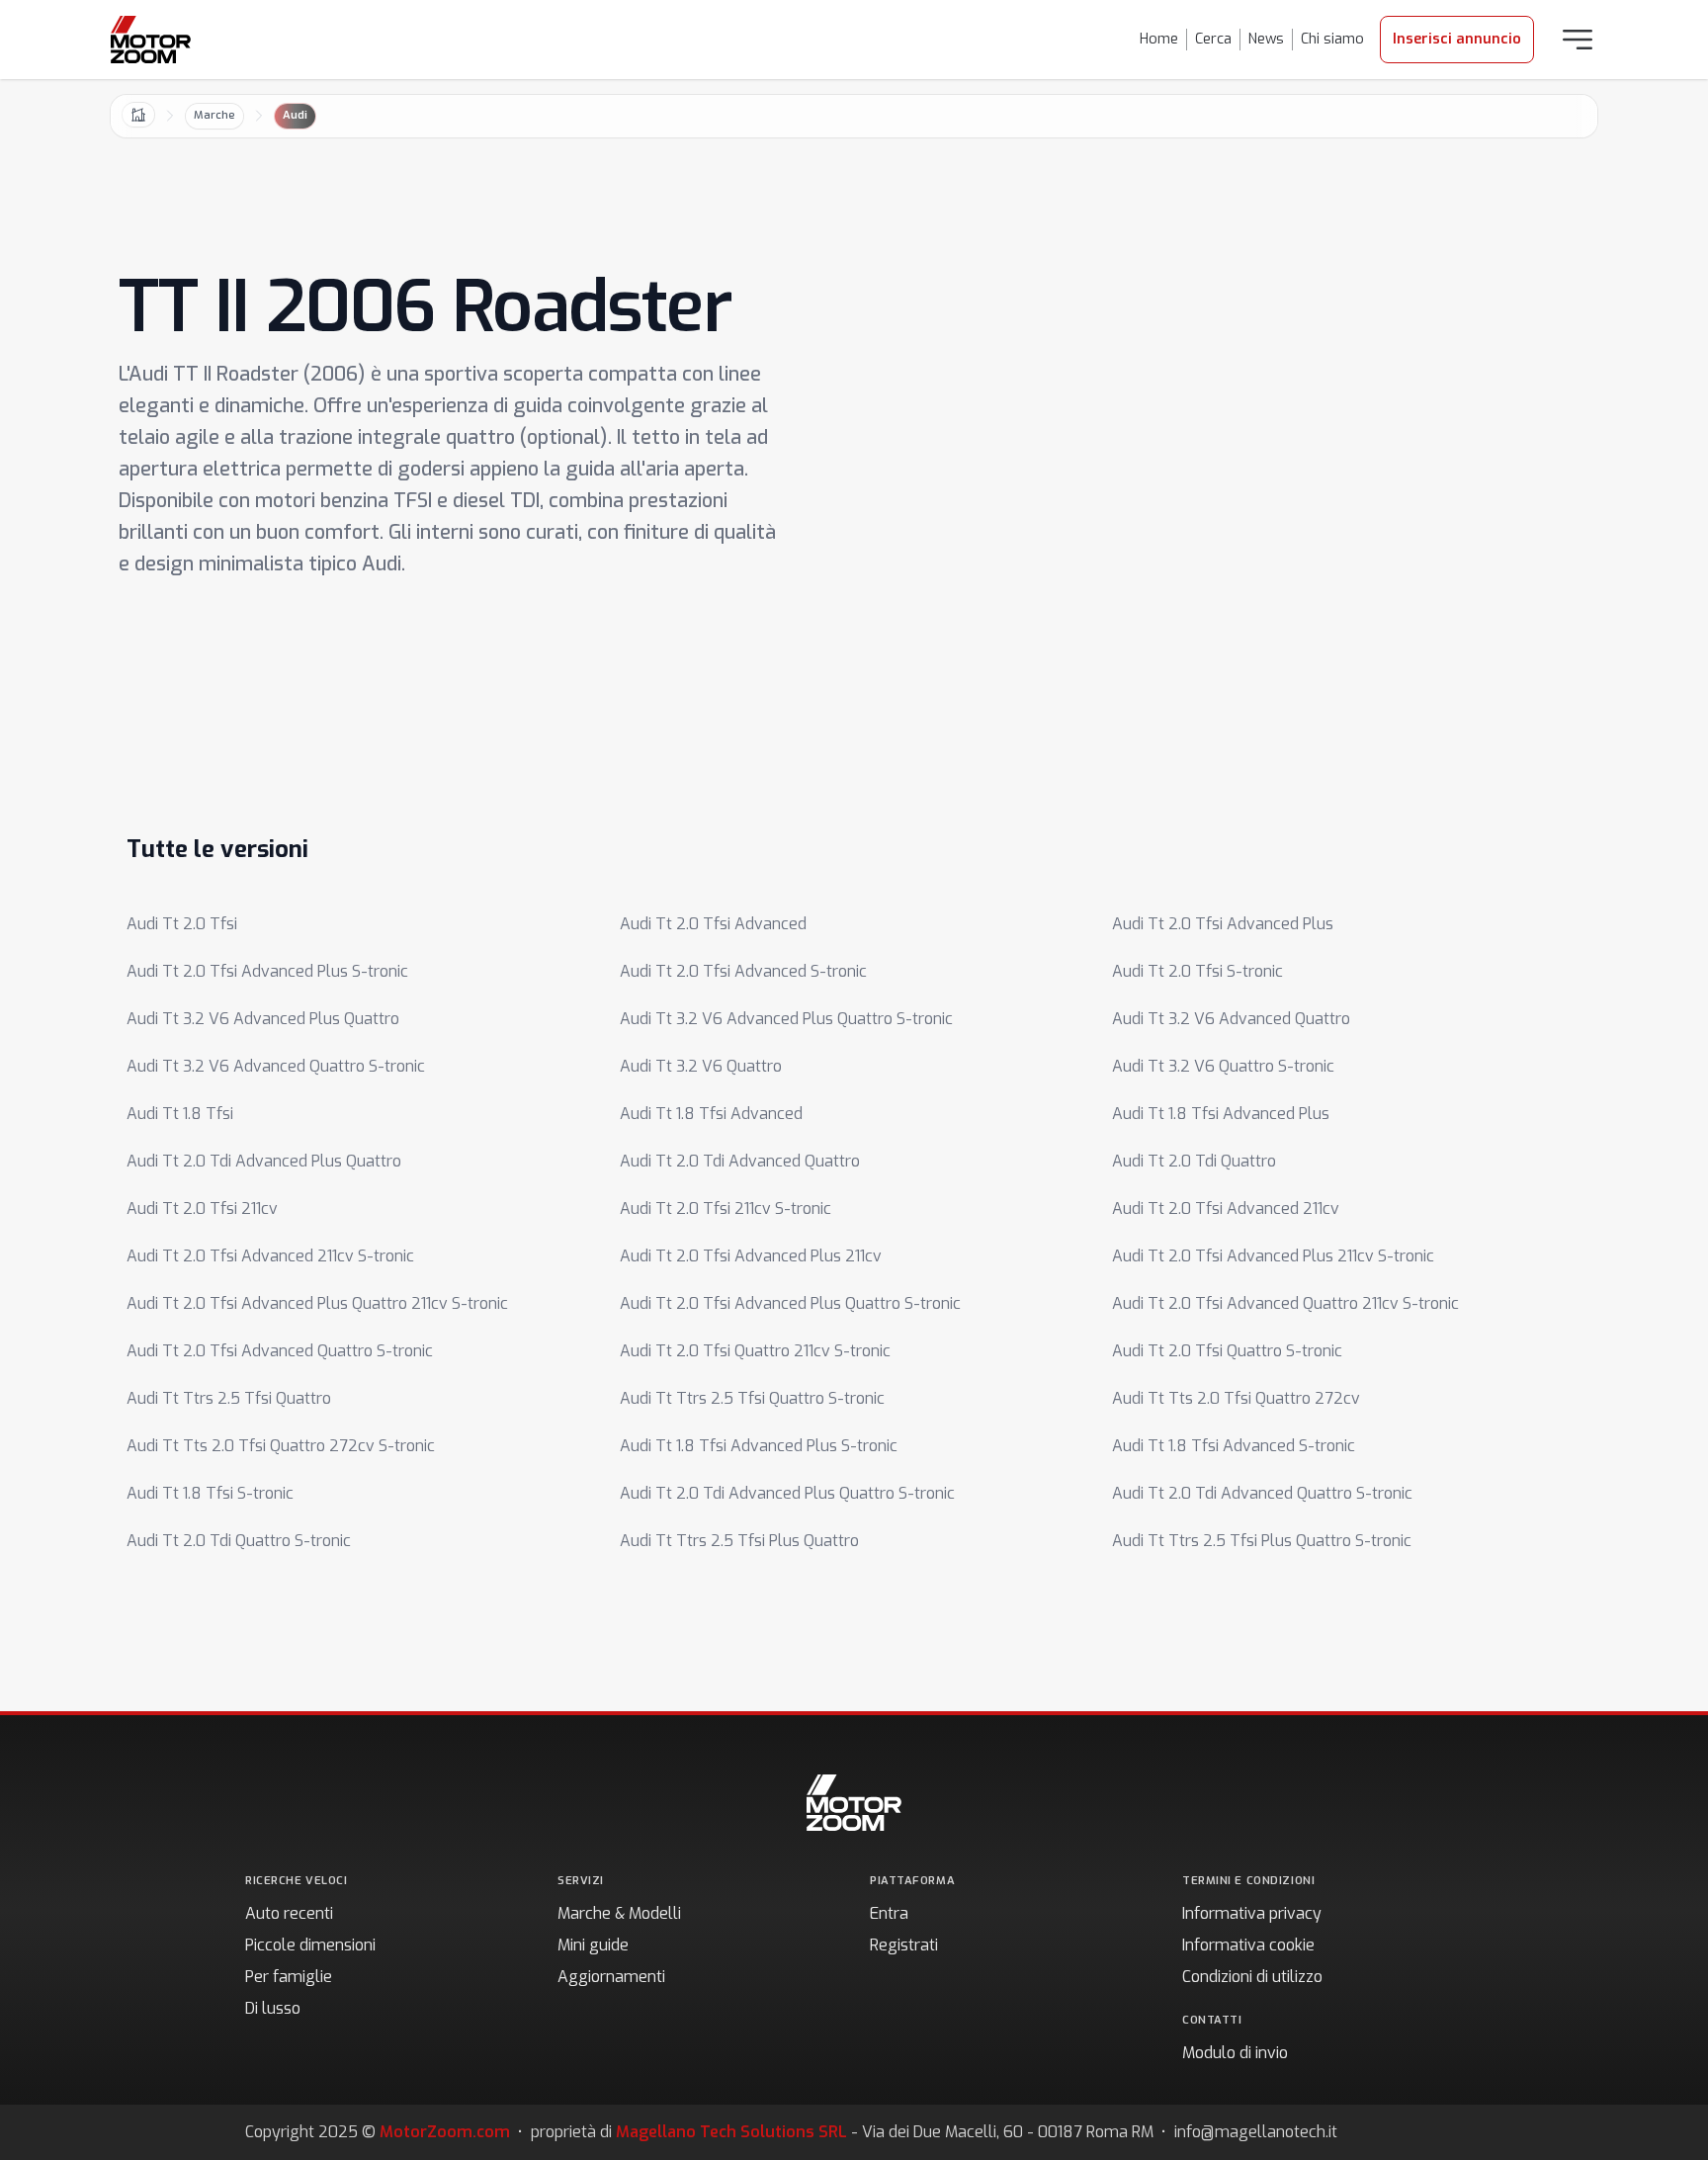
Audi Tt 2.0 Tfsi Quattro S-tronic (1227, 1351)
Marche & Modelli (619, 1913)
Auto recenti (289, 1913)
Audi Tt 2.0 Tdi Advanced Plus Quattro (264, 1161)
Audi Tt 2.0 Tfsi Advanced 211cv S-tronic (270, 1256)
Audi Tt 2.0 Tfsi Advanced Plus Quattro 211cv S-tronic (317, 1303)
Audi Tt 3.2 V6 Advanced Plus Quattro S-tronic (786, 1019)
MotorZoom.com (445, 2132)
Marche (214, 115)
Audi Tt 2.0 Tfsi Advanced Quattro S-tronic (280, 1351)
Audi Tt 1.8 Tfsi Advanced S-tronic (1234, 1446)
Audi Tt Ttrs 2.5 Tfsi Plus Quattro (739, 1541)
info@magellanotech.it (1256, 2132)
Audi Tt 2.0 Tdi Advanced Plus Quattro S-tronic (787, 1493)
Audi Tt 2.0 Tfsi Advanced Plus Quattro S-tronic (790, 1303)
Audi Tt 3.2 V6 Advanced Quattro (1231, 1019)
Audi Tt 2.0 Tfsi (182, 924)
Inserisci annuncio (1457, 39)
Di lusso (273, 2008)
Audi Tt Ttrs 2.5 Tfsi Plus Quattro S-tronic (1262, 1541)
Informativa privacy (1252, 1913)
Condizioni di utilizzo (1252, 1977)
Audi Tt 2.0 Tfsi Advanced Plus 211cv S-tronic (1273, 1256)
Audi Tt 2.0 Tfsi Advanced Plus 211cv (751, 1256)
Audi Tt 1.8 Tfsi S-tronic (210, 1493)
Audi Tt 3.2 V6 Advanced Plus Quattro (263, 1019)
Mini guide (593, 1945)
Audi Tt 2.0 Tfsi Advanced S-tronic (743, 971)
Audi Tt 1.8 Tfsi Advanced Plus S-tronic (759, 1446)
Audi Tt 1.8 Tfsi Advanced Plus (1221, 1114)
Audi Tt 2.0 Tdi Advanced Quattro (740, 1161)
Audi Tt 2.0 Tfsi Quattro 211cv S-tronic (755, 1351)
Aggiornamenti (611, 1977)
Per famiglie (289, 1977)
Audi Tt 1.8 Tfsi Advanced (711, 1114)
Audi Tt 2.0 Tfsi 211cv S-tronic (726, 1209)
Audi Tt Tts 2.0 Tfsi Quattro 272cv (1236, 1398)
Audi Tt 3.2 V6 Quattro (701, 1066)
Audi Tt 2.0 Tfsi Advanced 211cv (1226, 1209)
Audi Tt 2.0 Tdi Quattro (1194, 1161)
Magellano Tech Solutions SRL (731, 2132)
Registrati (904, 1945)
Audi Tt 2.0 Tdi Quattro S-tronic (239, 1541)
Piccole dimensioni (310, 1945)
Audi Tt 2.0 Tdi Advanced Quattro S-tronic (1262, 1493)
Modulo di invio (1235, 2053)
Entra (889, 1913)
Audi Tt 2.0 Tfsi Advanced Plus (1223, 924)
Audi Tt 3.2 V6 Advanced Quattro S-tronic (276, 1066)
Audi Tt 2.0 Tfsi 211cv (202, 1209)
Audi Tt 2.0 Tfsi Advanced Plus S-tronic (267, 971)
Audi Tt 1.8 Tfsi (180, 1114)
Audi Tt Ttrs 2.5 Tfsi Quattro (229, 1398)
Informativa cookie (1248, 1945)
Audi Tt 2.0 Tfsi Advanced (713, 924)
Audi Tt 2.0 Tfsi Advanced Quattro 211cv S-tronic (1285, 1303)
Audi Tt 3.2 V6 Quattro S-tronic (1223, 1066)
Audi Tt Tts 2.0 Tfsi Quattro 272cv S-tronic (281, 1446)
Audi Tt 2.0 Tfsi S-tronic (1197, 971)
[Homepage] (151, 40)
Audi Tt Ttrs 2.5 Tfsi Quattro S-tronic (752, 1398)
